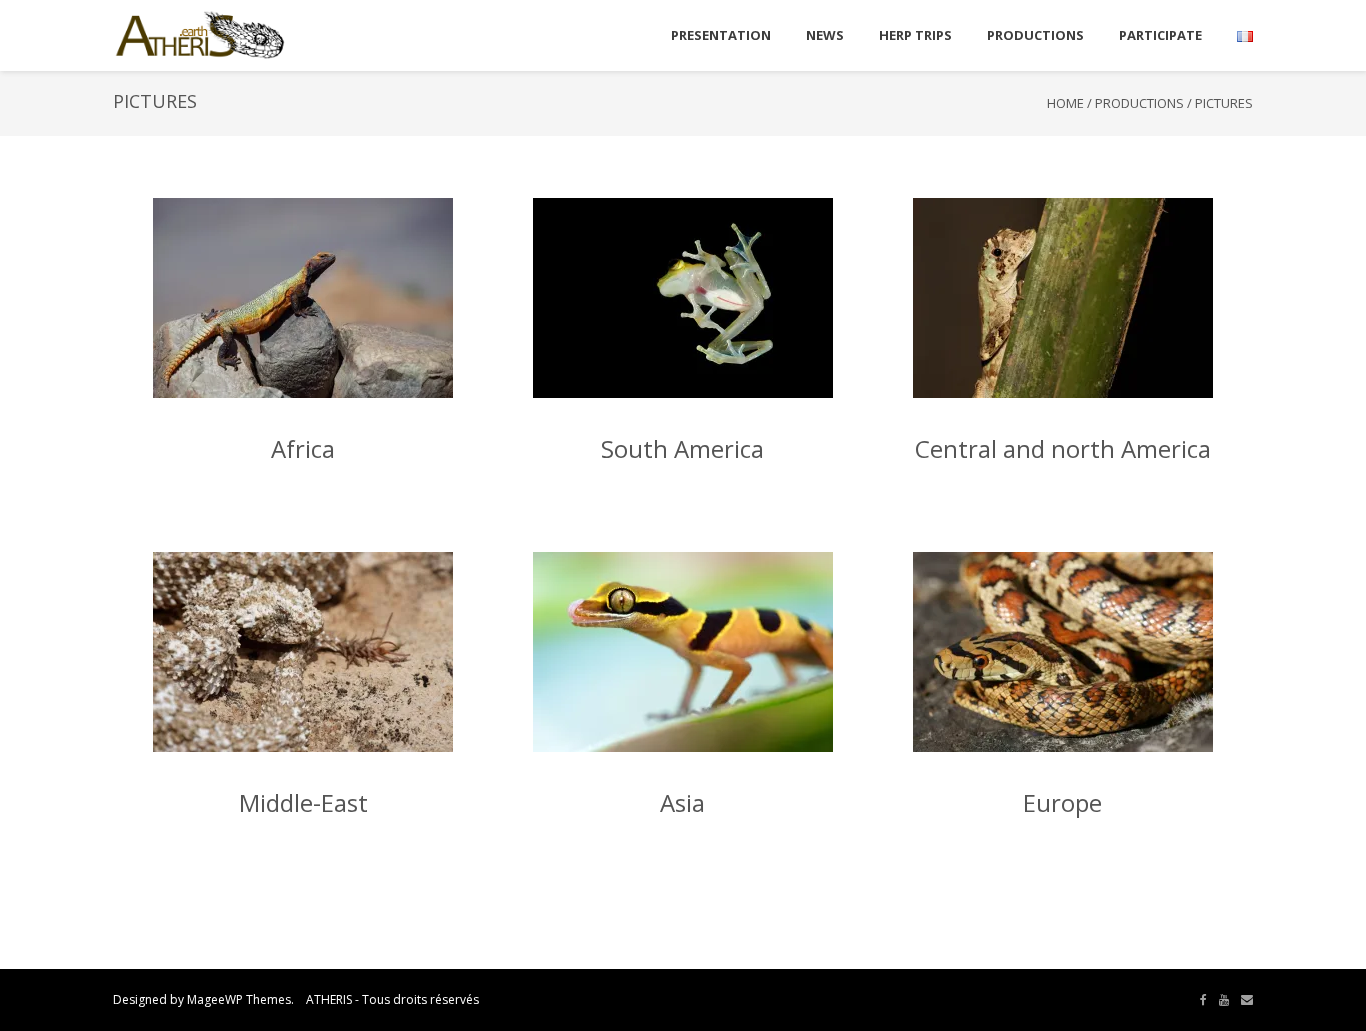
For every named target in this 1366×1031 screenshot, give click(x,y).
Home (1065, 103)
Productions (1139, 103)
